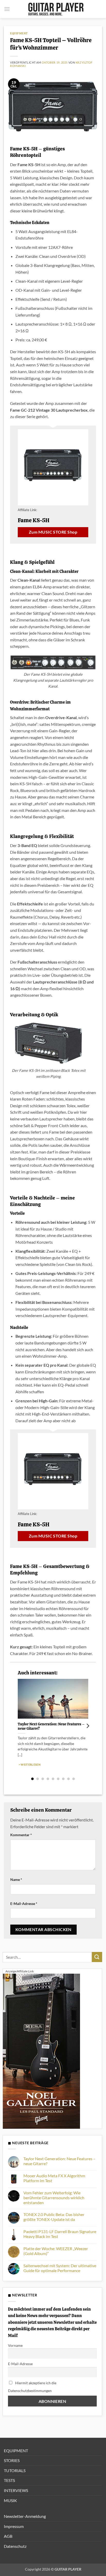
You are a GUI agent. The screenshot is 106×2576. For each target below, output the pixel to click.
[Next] (87, 1726)
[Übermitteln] (97, 1957)
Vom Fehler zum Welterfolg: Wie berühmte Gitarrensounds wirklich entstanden (54, 2198)
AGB (8, 2536)
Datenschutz (15, 2546)
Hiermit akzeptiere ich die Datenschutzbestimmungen (32, 2387)
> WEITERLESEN (29, 1764)
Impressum (14, 2526)
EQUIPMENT (19, 33)
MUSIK (10, 2500)
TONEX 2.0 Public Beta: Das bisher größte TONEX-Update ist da (54, 2217)
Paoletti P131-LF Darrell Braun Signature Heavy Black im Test (60, 2234)
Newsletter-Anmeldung (25, 2516)
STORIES (12, 2460)
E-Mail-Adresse (24, 1904)
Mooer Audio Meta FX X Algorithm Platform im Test (54, 2178)
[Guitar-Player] (56, 9)
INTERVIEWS (16, 2490)
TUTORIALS (15, 2470)
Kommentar (21, 1835)
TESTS (9, 2480)
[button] (7, 9)
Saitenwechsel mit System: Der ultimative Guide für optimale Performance (60, 2268)
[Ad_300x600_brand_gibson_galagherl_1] (41, 2051)
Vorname (15, 2345)
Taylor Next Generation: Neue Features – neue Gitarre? (51, 1727)
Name (16, 1879)
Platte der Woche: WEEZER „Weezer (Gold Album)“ (56, 2251)
